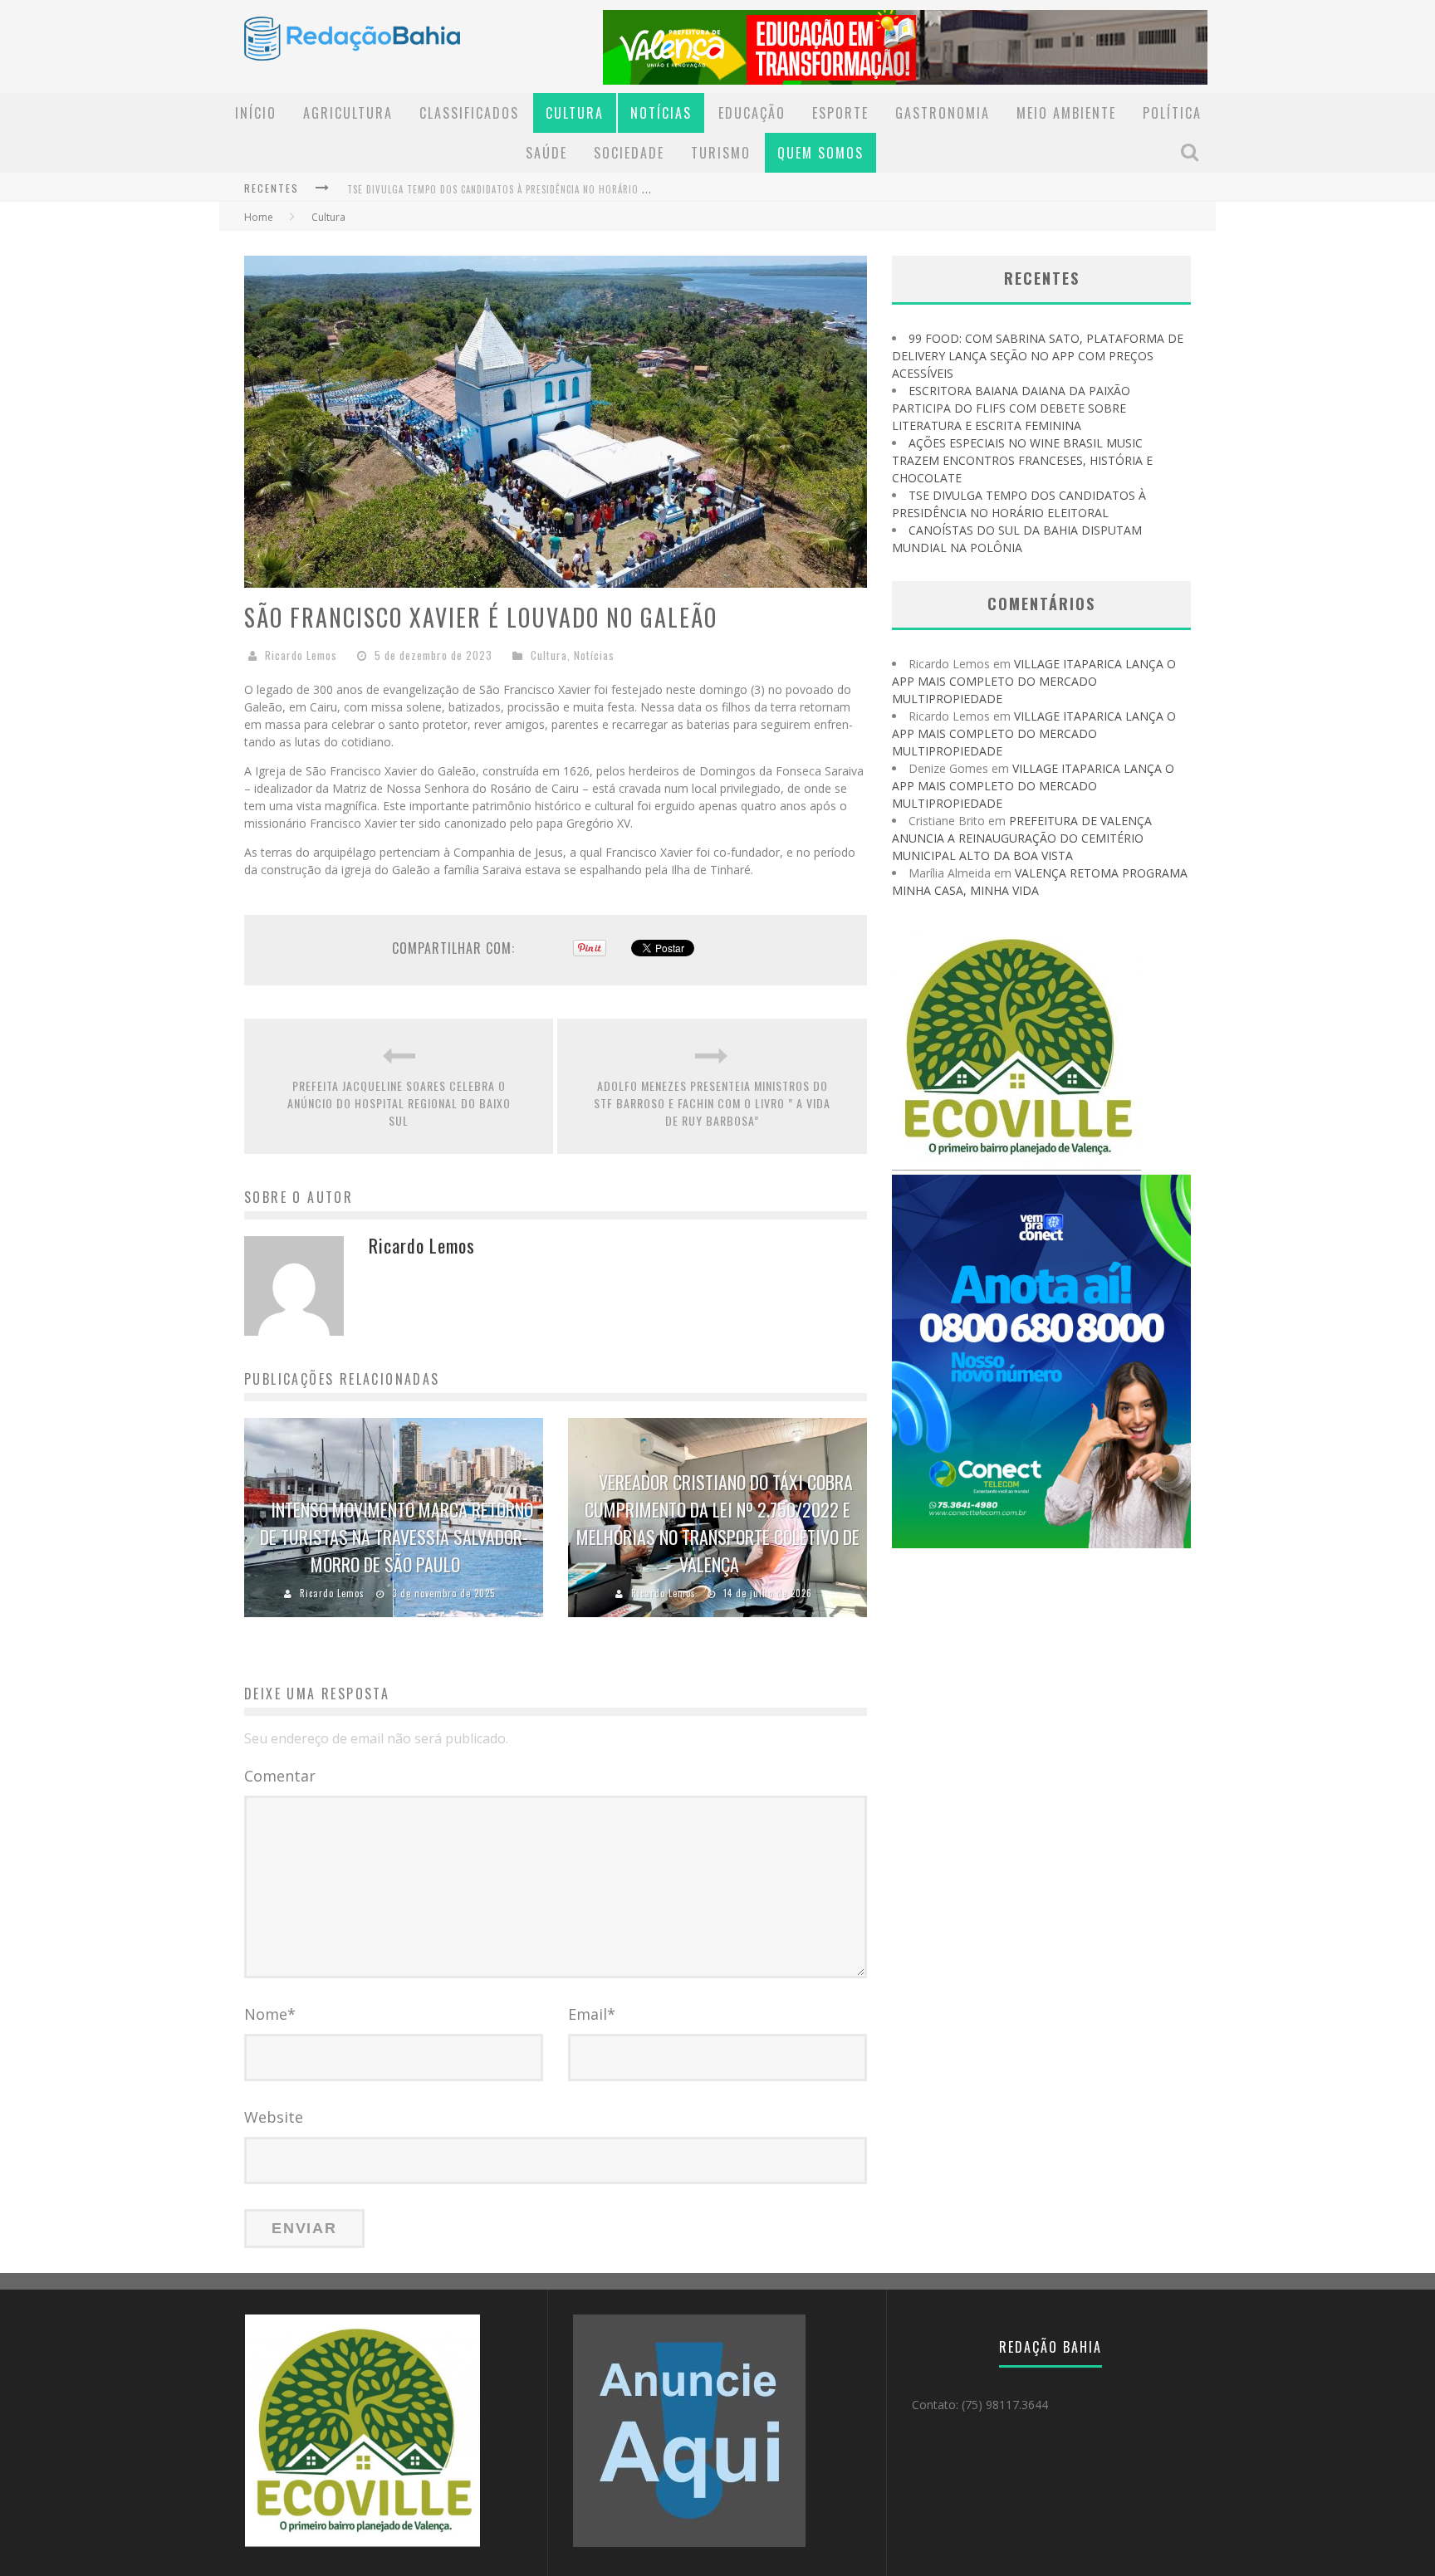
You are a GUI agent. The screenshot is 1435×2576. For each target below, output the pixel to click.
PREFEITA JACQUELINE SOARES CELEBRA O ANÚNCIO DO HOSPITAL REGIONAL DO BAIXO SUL (399, 1103)
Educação (752, 113)
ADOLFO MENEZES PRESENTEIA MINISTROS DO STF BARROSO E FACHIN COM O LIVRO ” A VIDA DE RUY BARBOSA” (712, 1103)
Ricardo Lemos (301, 655)
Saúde (546, 153)
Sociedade (629, 153)
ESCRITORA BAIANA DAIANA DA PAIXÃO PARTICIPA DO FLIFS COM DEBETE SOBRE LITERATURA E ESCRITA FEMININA (1011, 408)
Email (592, 2014)
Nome (270, 2014)
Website (274, 2117)
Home (259, 217)
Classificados (469, 113)
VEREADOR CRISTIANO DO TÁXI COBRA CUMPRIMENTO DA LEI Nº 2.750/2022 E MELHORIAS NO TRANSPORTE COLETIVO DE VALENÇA (718, 1523)
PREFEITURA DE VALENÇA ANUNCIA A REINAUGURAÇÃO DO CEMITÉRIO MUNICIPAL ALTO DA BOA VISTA (1022, 838)
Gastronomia (943, 113)
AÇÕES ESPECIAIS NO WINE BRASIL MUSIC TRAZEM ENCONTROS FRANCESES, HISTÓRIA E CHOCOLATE (1022, 460)
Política (1172, 113)
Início (256, 113)
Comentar (280, 1776)
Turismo (721, 153)
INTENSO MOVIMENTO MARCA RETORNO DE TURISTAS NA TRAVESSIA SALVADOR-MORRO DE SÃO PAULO (397, 1537)
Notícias (661, 113)
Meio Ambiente (1066, 113)
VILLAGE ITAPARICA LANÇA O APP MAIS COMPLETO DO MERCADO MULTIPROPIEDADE (1034, 681)
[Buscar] (1192, 152)
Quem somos (820, 153)
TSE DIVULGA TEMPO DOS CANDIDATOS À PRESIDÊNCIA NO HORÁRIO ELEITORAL (517, 189)
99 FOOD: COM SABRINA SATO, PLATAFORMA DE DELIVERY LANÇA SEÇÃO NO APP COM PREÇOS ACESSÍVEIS (1038, 356)
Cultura (575, 113)
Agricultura (348, 113)
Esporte (840, 113)
